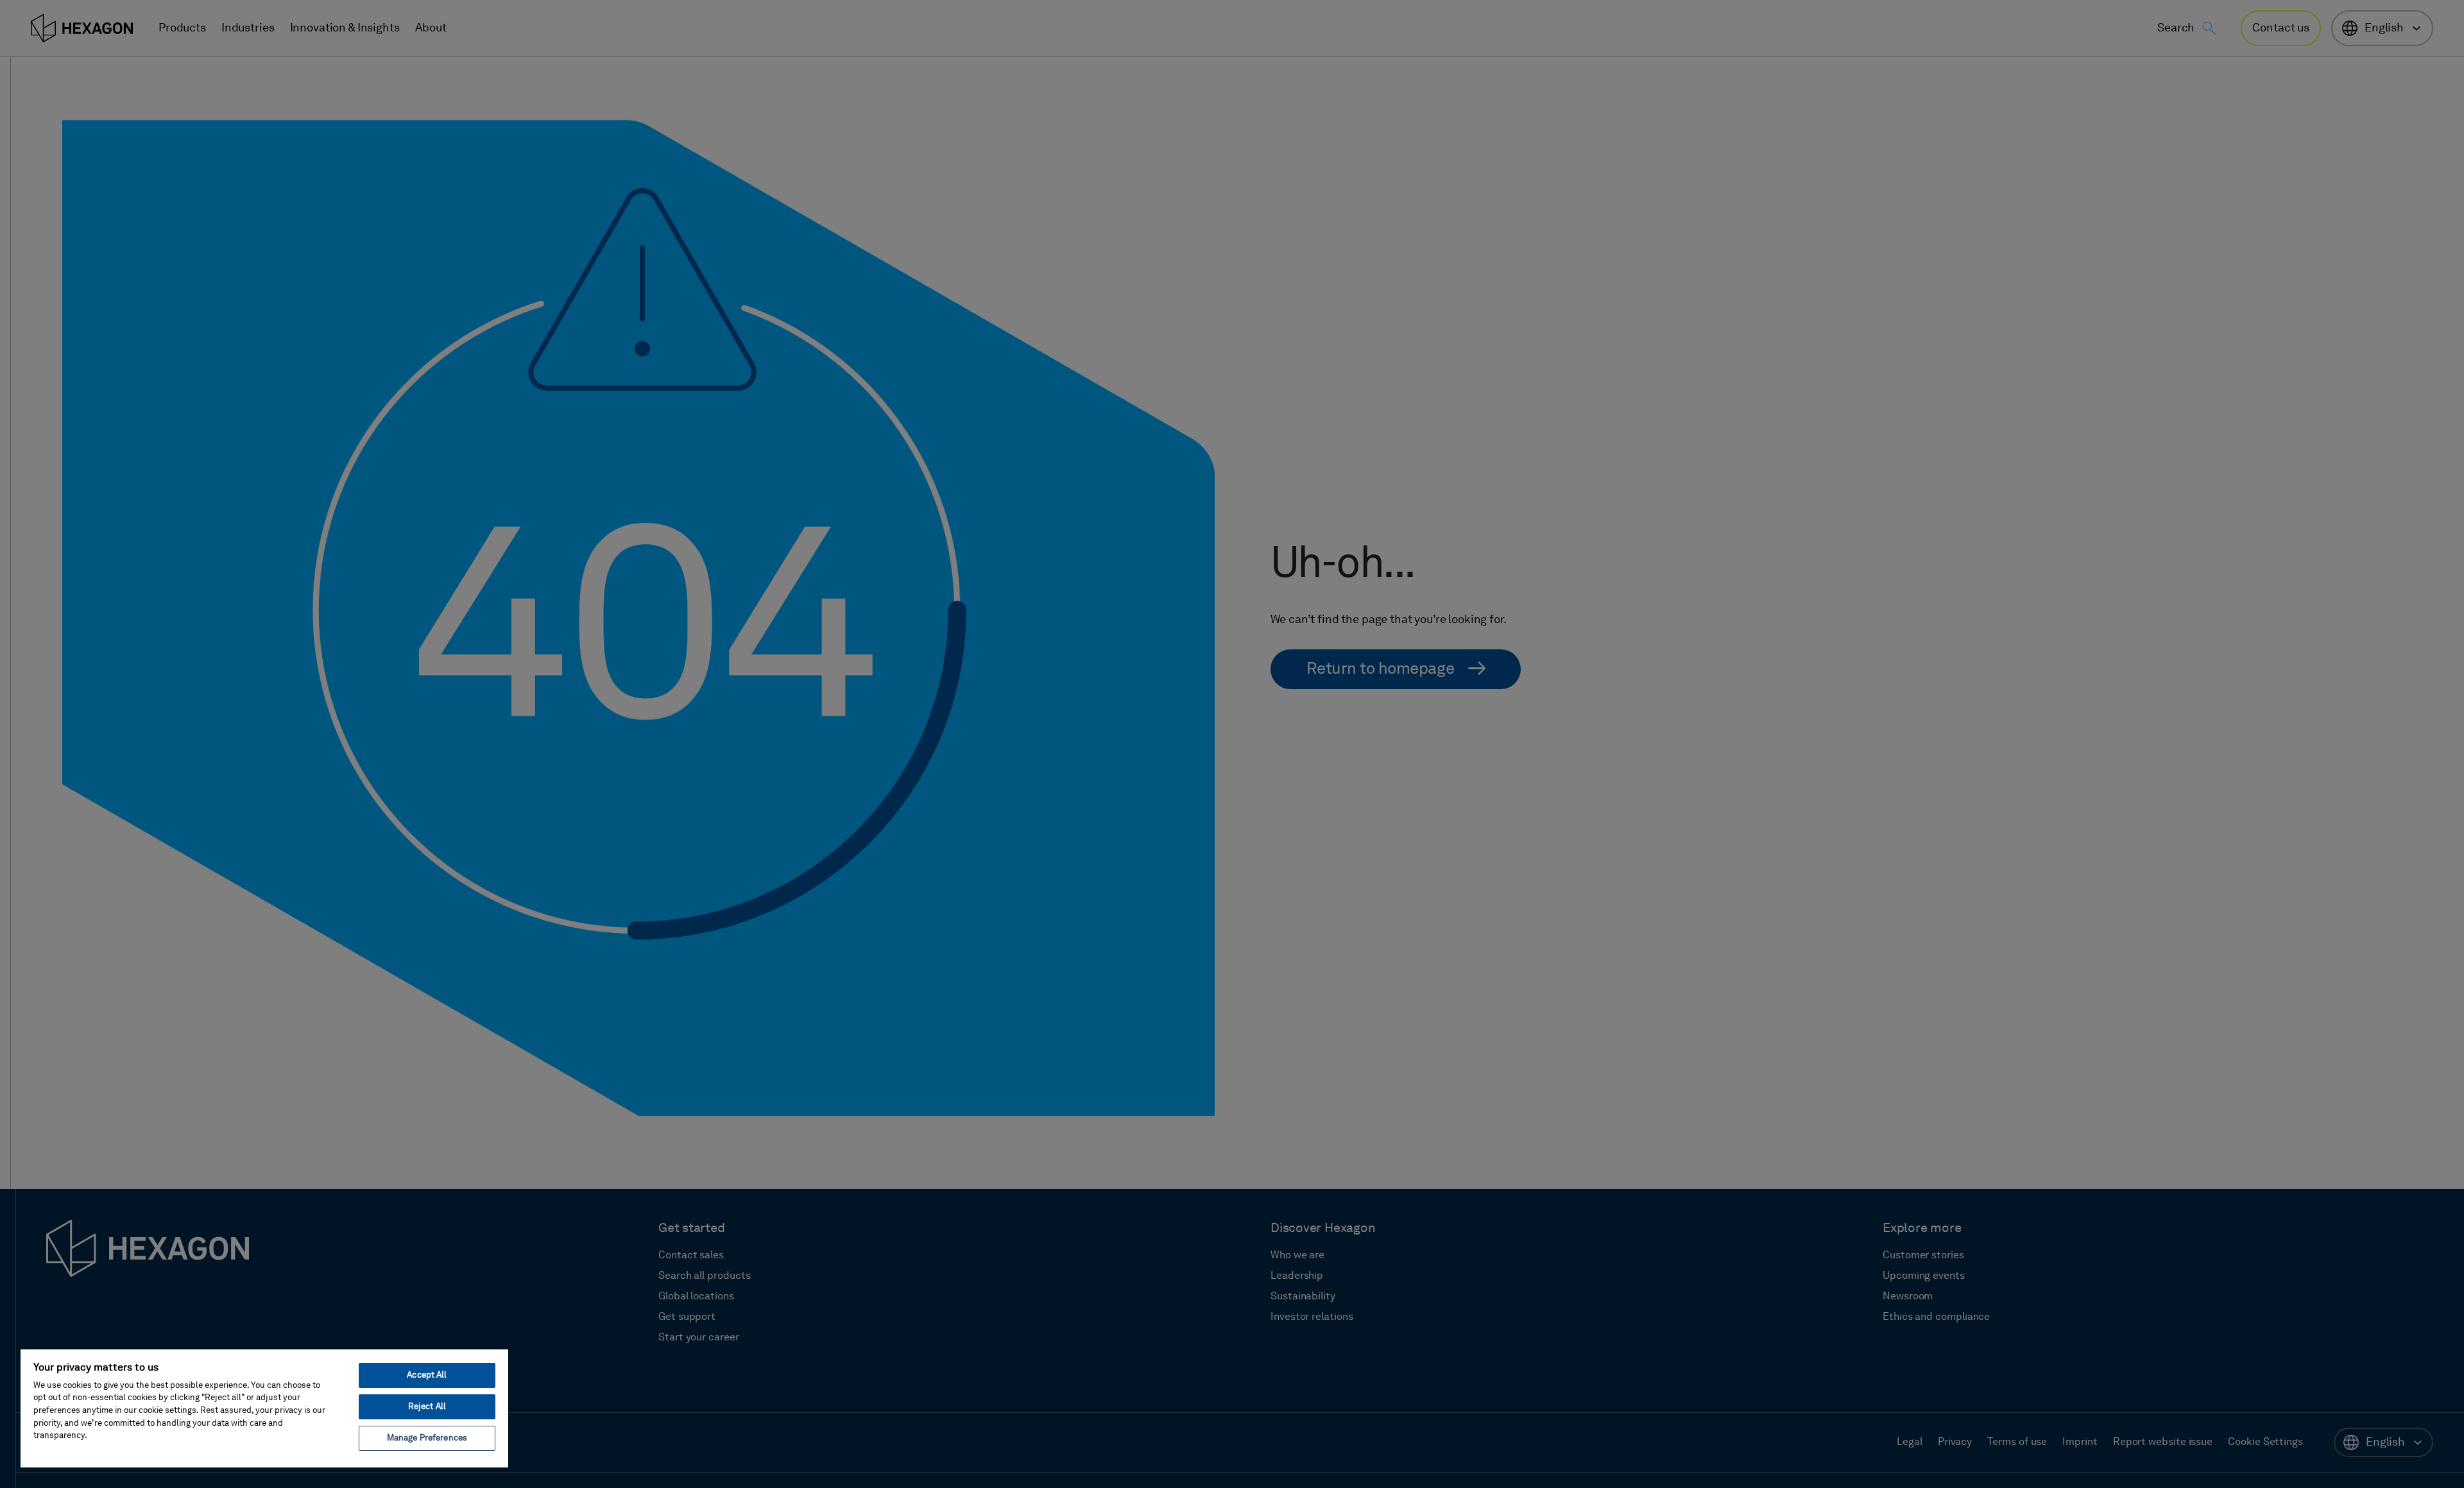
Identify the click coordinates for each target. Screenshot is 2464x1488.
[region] (264, 1408)
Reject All (427, 1407)
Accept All (427, 1375)
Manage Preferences (427, 1438)
